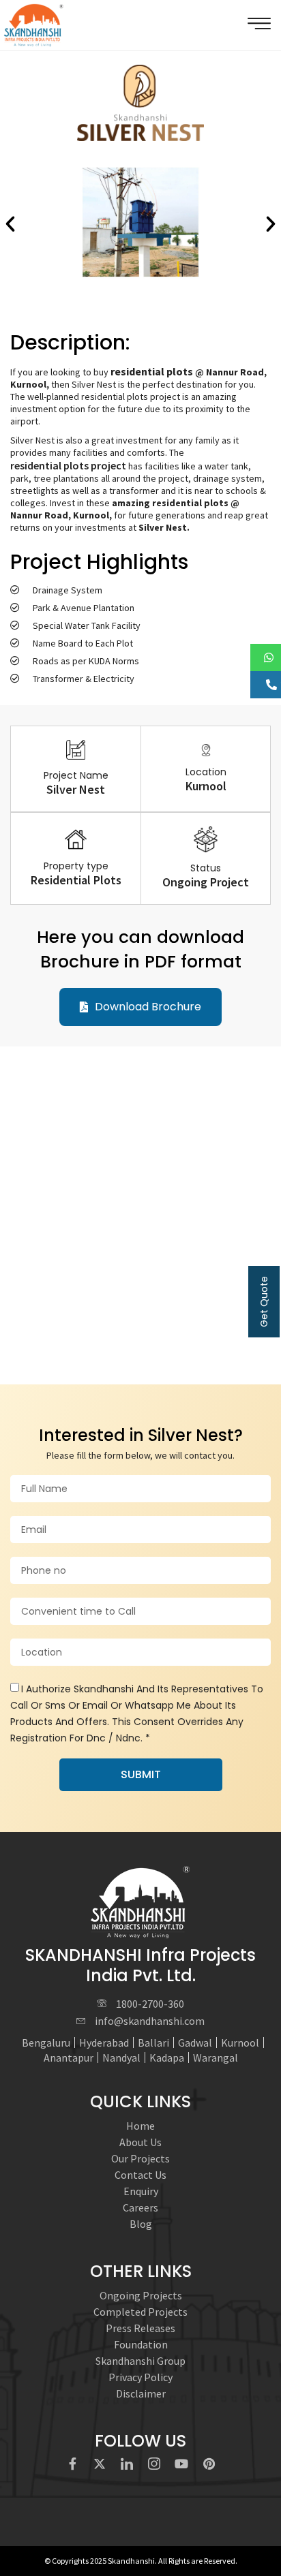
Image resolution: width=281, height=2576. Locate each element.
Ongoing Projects (141, 2295)
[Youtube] (181, 2464)
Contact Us (140, 2175)
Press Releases (140, 2328)
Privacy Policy (140, 2377)
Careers (140, 2207)
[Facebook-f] (72, 2464)
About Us (140, 2142)
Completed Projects (140, 2312)
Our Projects (140, 2158)
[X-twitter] (100, 2464)
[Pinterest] (209, 2464)
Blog (141, 2224)
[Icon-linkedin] (127, 2464)
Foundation (141, 2344)
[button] (10, 224)
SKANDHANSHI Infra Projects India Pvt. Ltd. (140, 1965)
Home (140, 2126)
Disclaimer (141, 2393)
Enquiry (141, 2191)
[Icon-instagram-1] (154, 2464)
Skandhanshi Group (140, 2361)
